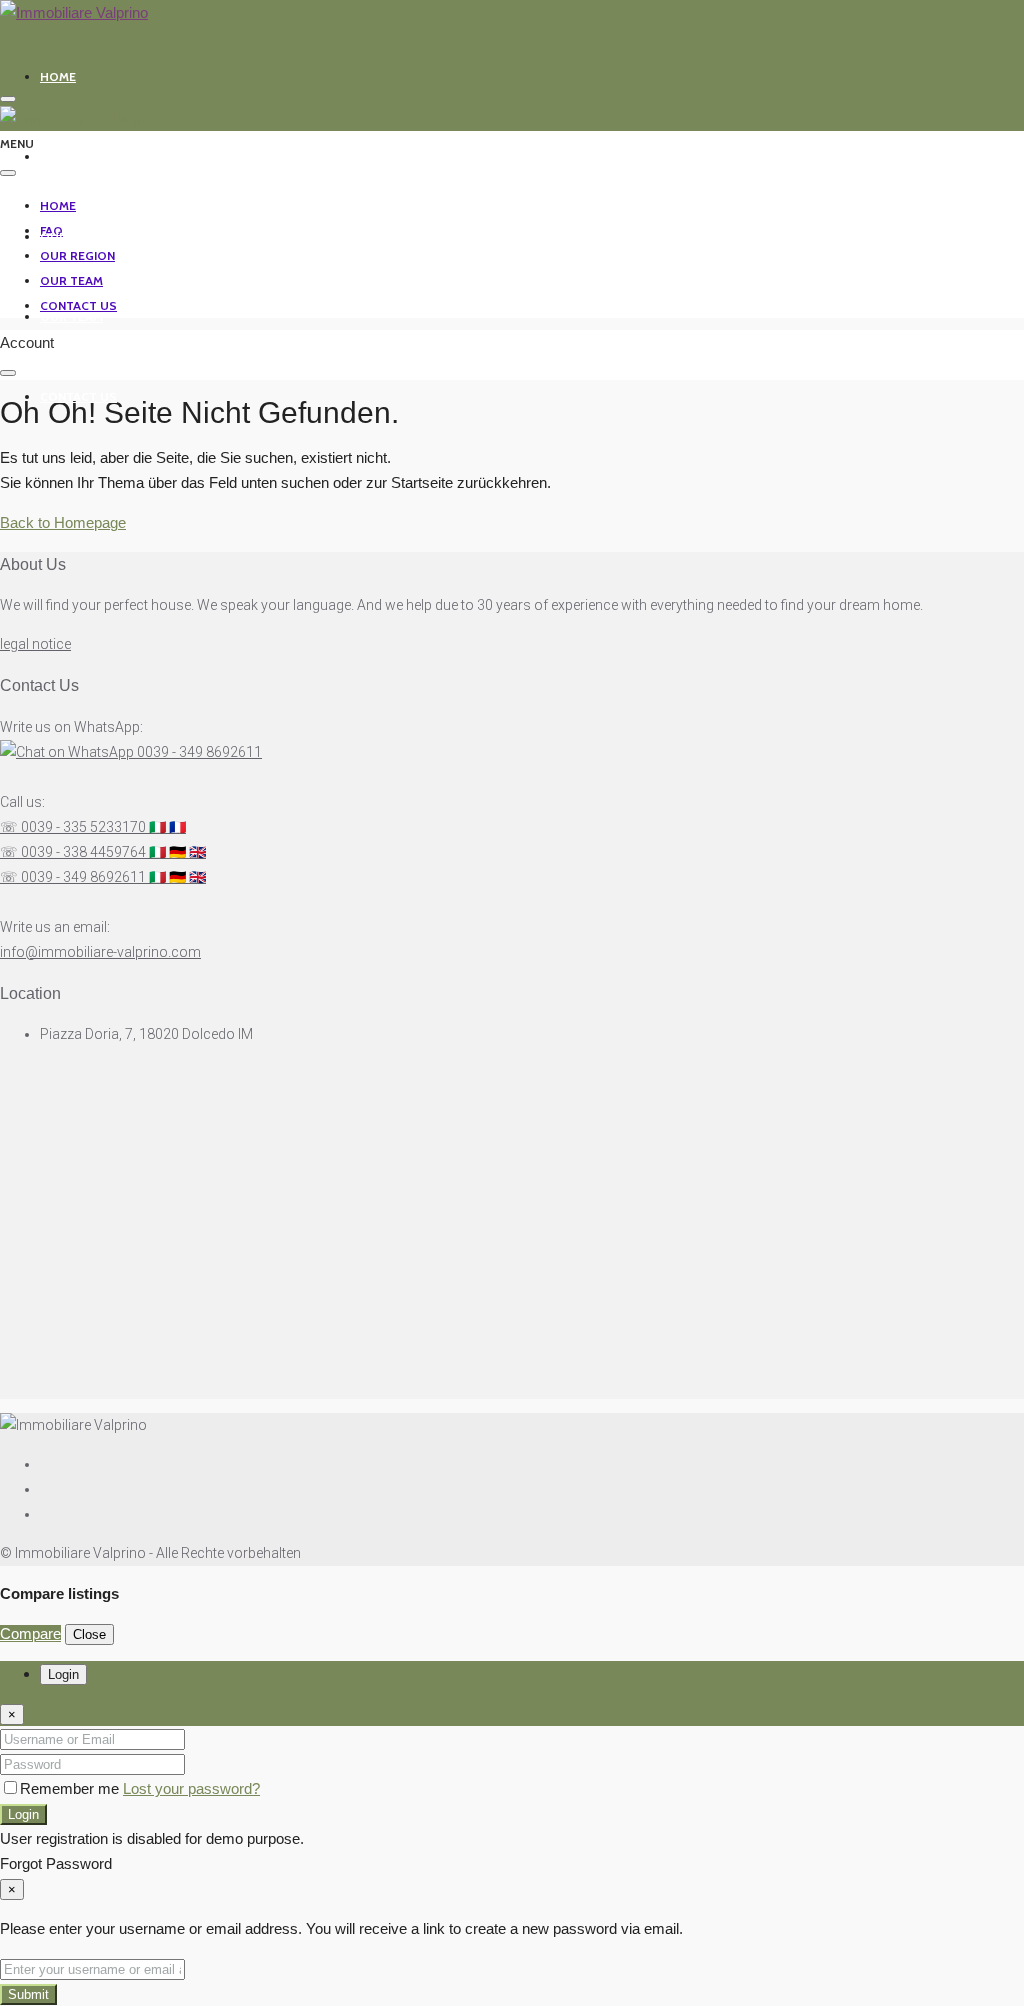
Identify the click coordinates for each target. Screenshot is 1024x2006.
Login (23, 1814)
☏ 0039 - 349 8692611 (103, 877)
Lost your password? (191, 1788)
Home (58, 76)
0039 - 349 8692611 (198, 752)
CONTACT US (78, 396)
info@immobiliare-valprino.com (100, 952)
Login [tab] (63, 1674)
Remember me (71, 1788)
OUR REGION (77, 236)
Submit (28, 1994)
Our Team (71, 316)
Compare (30, 1633)
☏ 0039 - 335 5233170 (93, 827)
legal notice (35, 644)
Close (89, 1634)
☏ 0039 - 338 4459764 (103, 852)
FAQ (51, 156)
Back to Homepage (63, 522)
